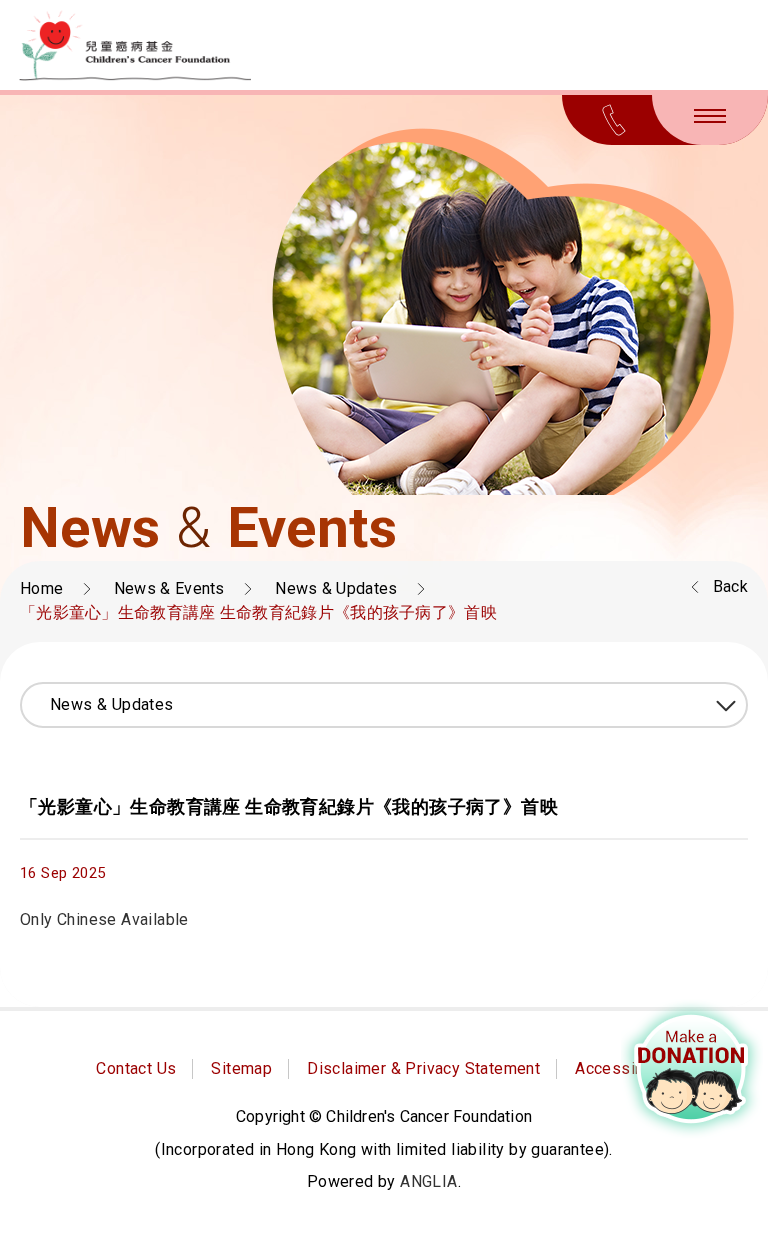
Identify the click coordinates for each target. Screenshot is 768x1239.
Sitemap (241, 1068)
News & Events (169, 588)
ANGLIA (428, 1181)
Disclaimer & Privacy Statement (423, 1068)
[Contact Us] (614, 120)
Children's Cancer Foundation (135, 45)
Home (41, 588)
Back (730, 586)
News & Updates (336, 588)
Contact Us (136, 1068)
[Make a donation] (692, 1069)
